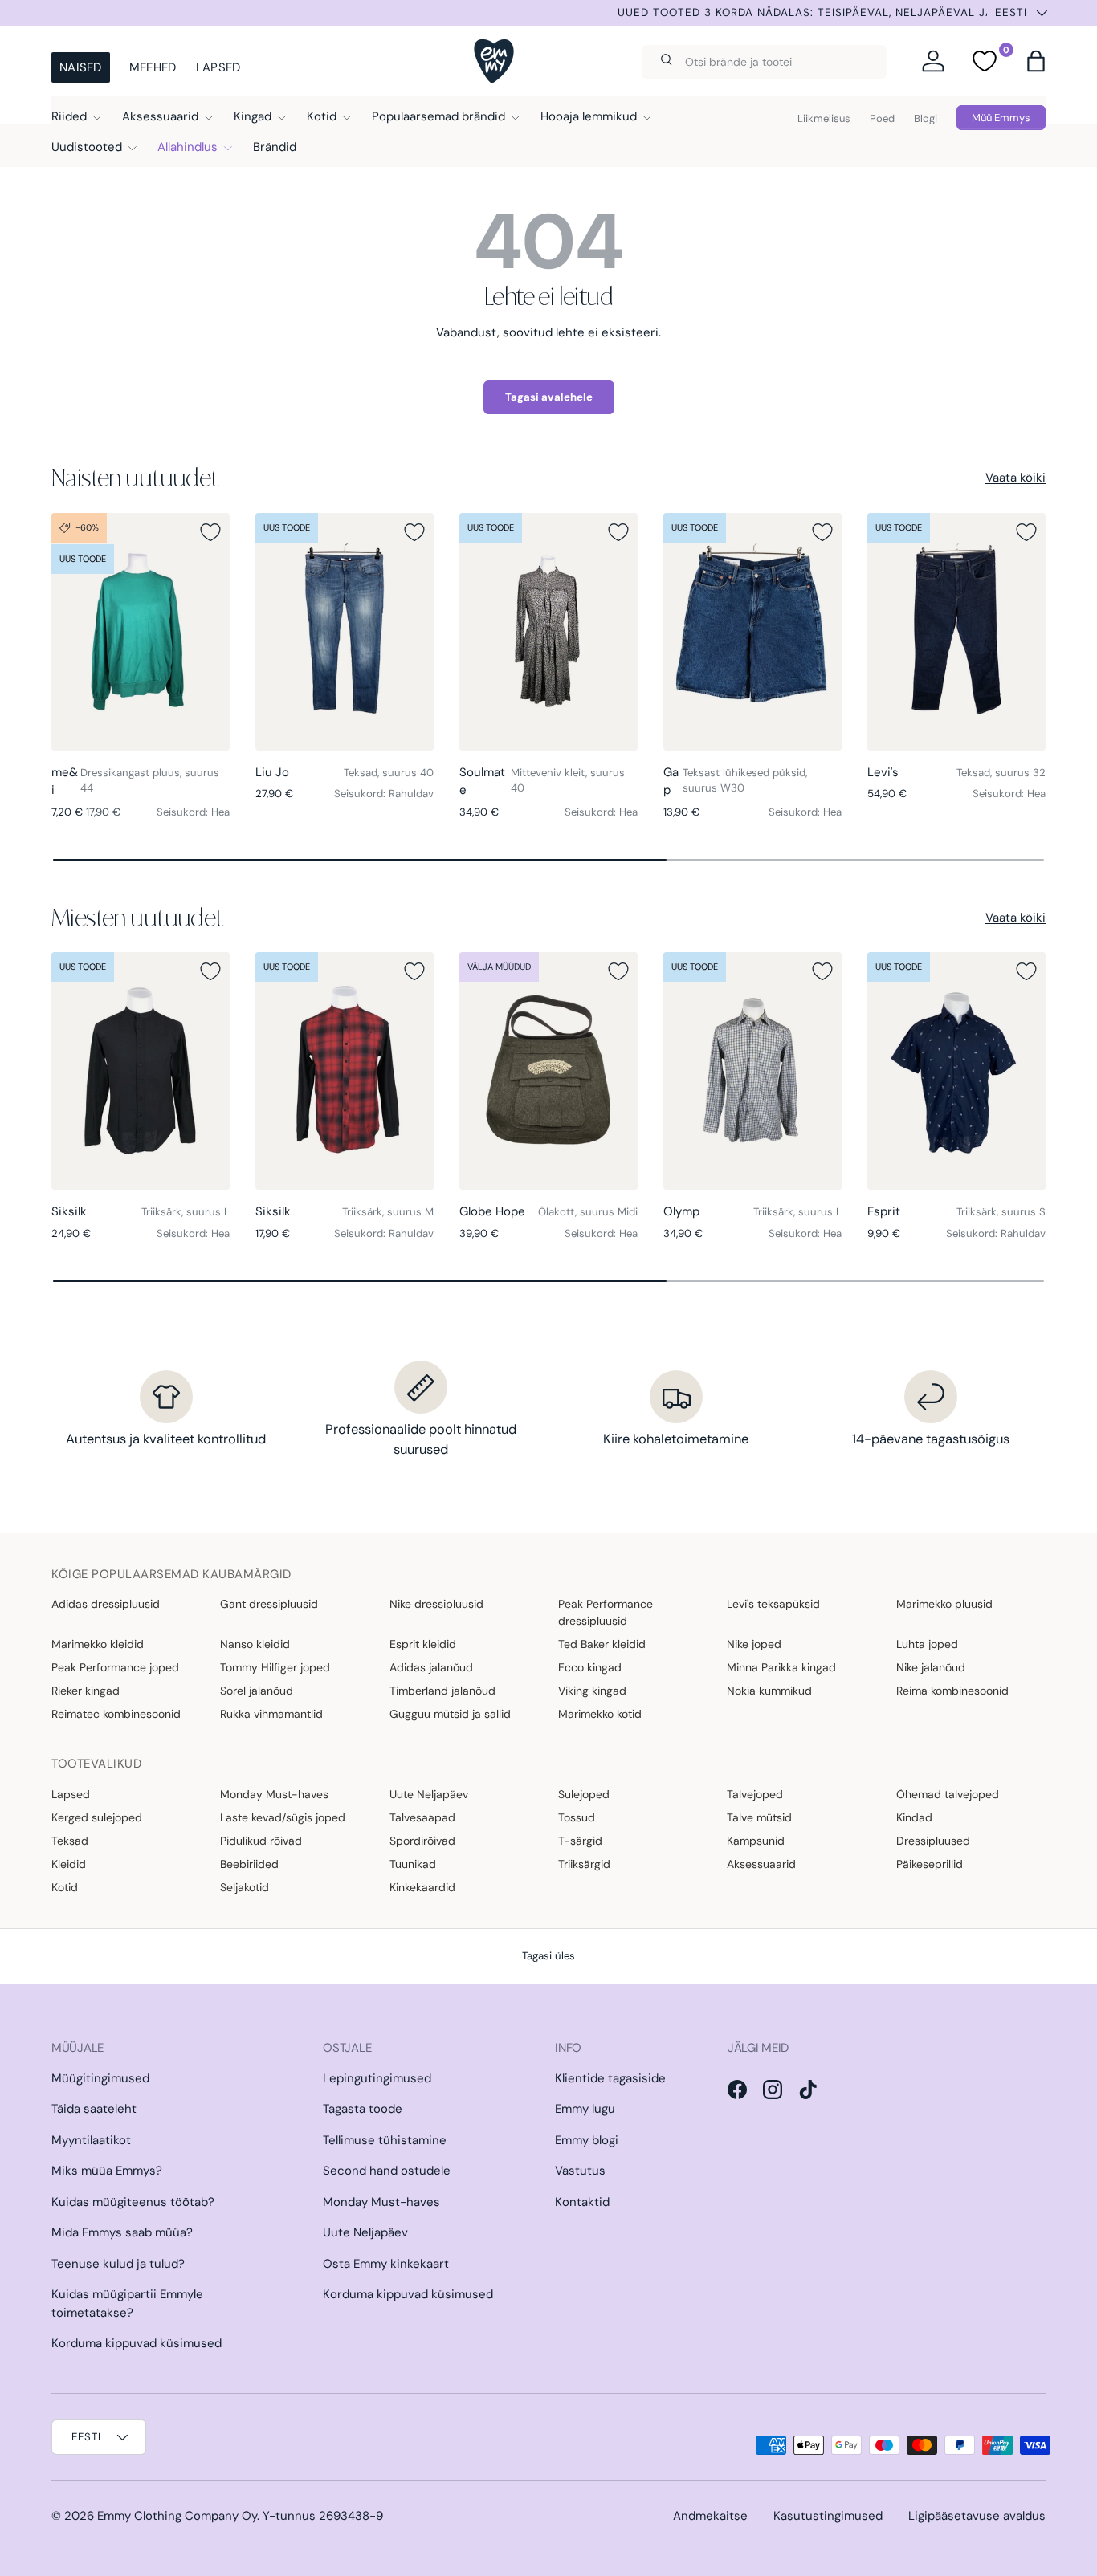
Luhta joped (927, 1644)
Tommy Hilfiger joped (275, 1667)
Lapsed (218, 67)
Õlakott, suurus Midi (588, 1212)
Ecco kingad (590, 1667)
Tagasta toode (363, 2109)
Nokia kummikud (769, 1691)
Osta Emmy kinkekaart (386, 2264)
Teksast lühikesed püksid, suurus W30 (745, 781)
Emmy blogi (587, 2140)
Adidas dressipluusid (106, 1604)
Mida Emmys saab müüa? (122, 2232)
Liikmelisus (824, 118)
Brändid (275, 147)
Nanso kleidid (255, 1644)
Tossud (577, 1817)
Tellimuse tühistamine (385, 2140)
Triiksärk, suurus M (388, 1212)
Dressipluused (933, 1841)
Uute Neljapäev (429, 1794)
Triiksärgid (584, 1864)
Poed (882, 118)
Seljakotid (245, 1887)
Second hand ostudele (387, 2171)
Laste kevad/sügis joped (283, 1817)
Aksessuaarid (160, 116)
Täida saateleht (94, 2109)
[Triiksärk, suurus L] (141, 1071)
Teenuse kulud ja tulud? (118, 2264)
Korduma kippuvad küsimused (137, 2343)
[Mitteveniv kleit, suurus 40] (548, 632)
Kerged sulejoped (97, 1817)
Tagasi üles (548, 1956)
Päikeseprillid (930, 1864)
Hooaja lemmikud (589, 116)
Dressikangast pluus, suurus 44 (150, 781)
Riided (69, 116)
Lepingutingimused (377, 2078)
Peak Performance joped (115, 1667)
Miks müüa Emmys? (107, 2171)
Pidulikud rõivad (261, 1841)
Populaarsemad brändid (438, 116)
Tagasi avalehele (549, 397)
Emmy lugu (585, 2109)
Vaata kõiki (1015, 478)
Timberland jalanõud (442, 1691)
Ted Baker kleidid (602, 1644)
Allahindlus (188, 147)
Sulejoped (584, 1794)
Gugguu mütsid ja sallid (450, 1714)
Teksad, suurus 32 (1001, 773)
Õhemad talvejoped (948, 1794)
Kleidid (69, 1864)
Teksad (70, 1841)
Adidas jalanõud (431, 1667)
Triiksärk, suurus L (186, 1212)
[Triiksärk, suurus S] (956, 1071)
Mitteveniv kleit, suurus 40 (568, 781)
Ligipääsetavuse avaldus (977, 2516)
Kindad (914, 1817)
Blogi (926, 118)
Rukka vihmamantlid (271, 1714)
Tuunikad (413, 1864)
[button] (1036, 61)
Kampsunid (756, 1841)
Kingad (253, 116)
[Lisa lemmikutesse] (210, 532)
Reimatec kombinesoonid (116, 1714)
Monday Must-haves (274, 1794)
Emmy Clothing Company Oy (177, 2516)
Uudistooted (87, 147)
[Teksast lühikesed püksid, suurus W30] (752, 632)
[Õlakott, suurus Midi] (548, 1071)
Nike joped (754, 1644)
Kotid (322, 116)
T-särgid (580, 1841)
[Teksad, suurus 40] (345, 632)
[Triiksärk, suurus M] (345, 1071)
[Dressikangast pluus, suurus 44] (141, 632)
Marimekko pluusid (944, 1604)
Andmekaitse (710, 2516)
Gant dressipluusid (269, 1604)
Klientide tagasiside (610, 2078)
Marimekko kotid (600, 1714)
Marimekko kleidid (98, 1644)
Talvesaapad (422, 1817)
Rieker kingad (86, 1691)
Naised (81, 67)
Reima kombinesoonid (952, 1691)
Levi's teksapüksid (773, 1604)
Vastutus (580, 2171)
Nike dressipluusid (436, 1604)
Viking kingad (592, 1691)
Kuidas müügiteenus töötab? (133, 2202)
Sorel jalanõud (257, 1691)
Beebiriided (249, 1864)
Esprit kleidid (423, 1644)
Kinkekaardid (422, 1887)
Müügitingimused (100, 2078)
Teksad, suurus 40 (389, 773)
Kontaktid (582, 2202)
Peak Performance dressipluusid (606, 1612)
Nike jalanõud (931, 1667)
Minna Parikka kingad (781, 1667)
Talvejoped (755, 1794)
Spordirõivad (422, 1841)
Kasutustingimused (828, 2516)
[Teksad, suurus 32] (956, 632)
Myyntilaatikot (91, 2140)
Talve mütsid (759, 1817)
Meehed (153, 67)
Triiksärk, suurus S (1001, 1212)
